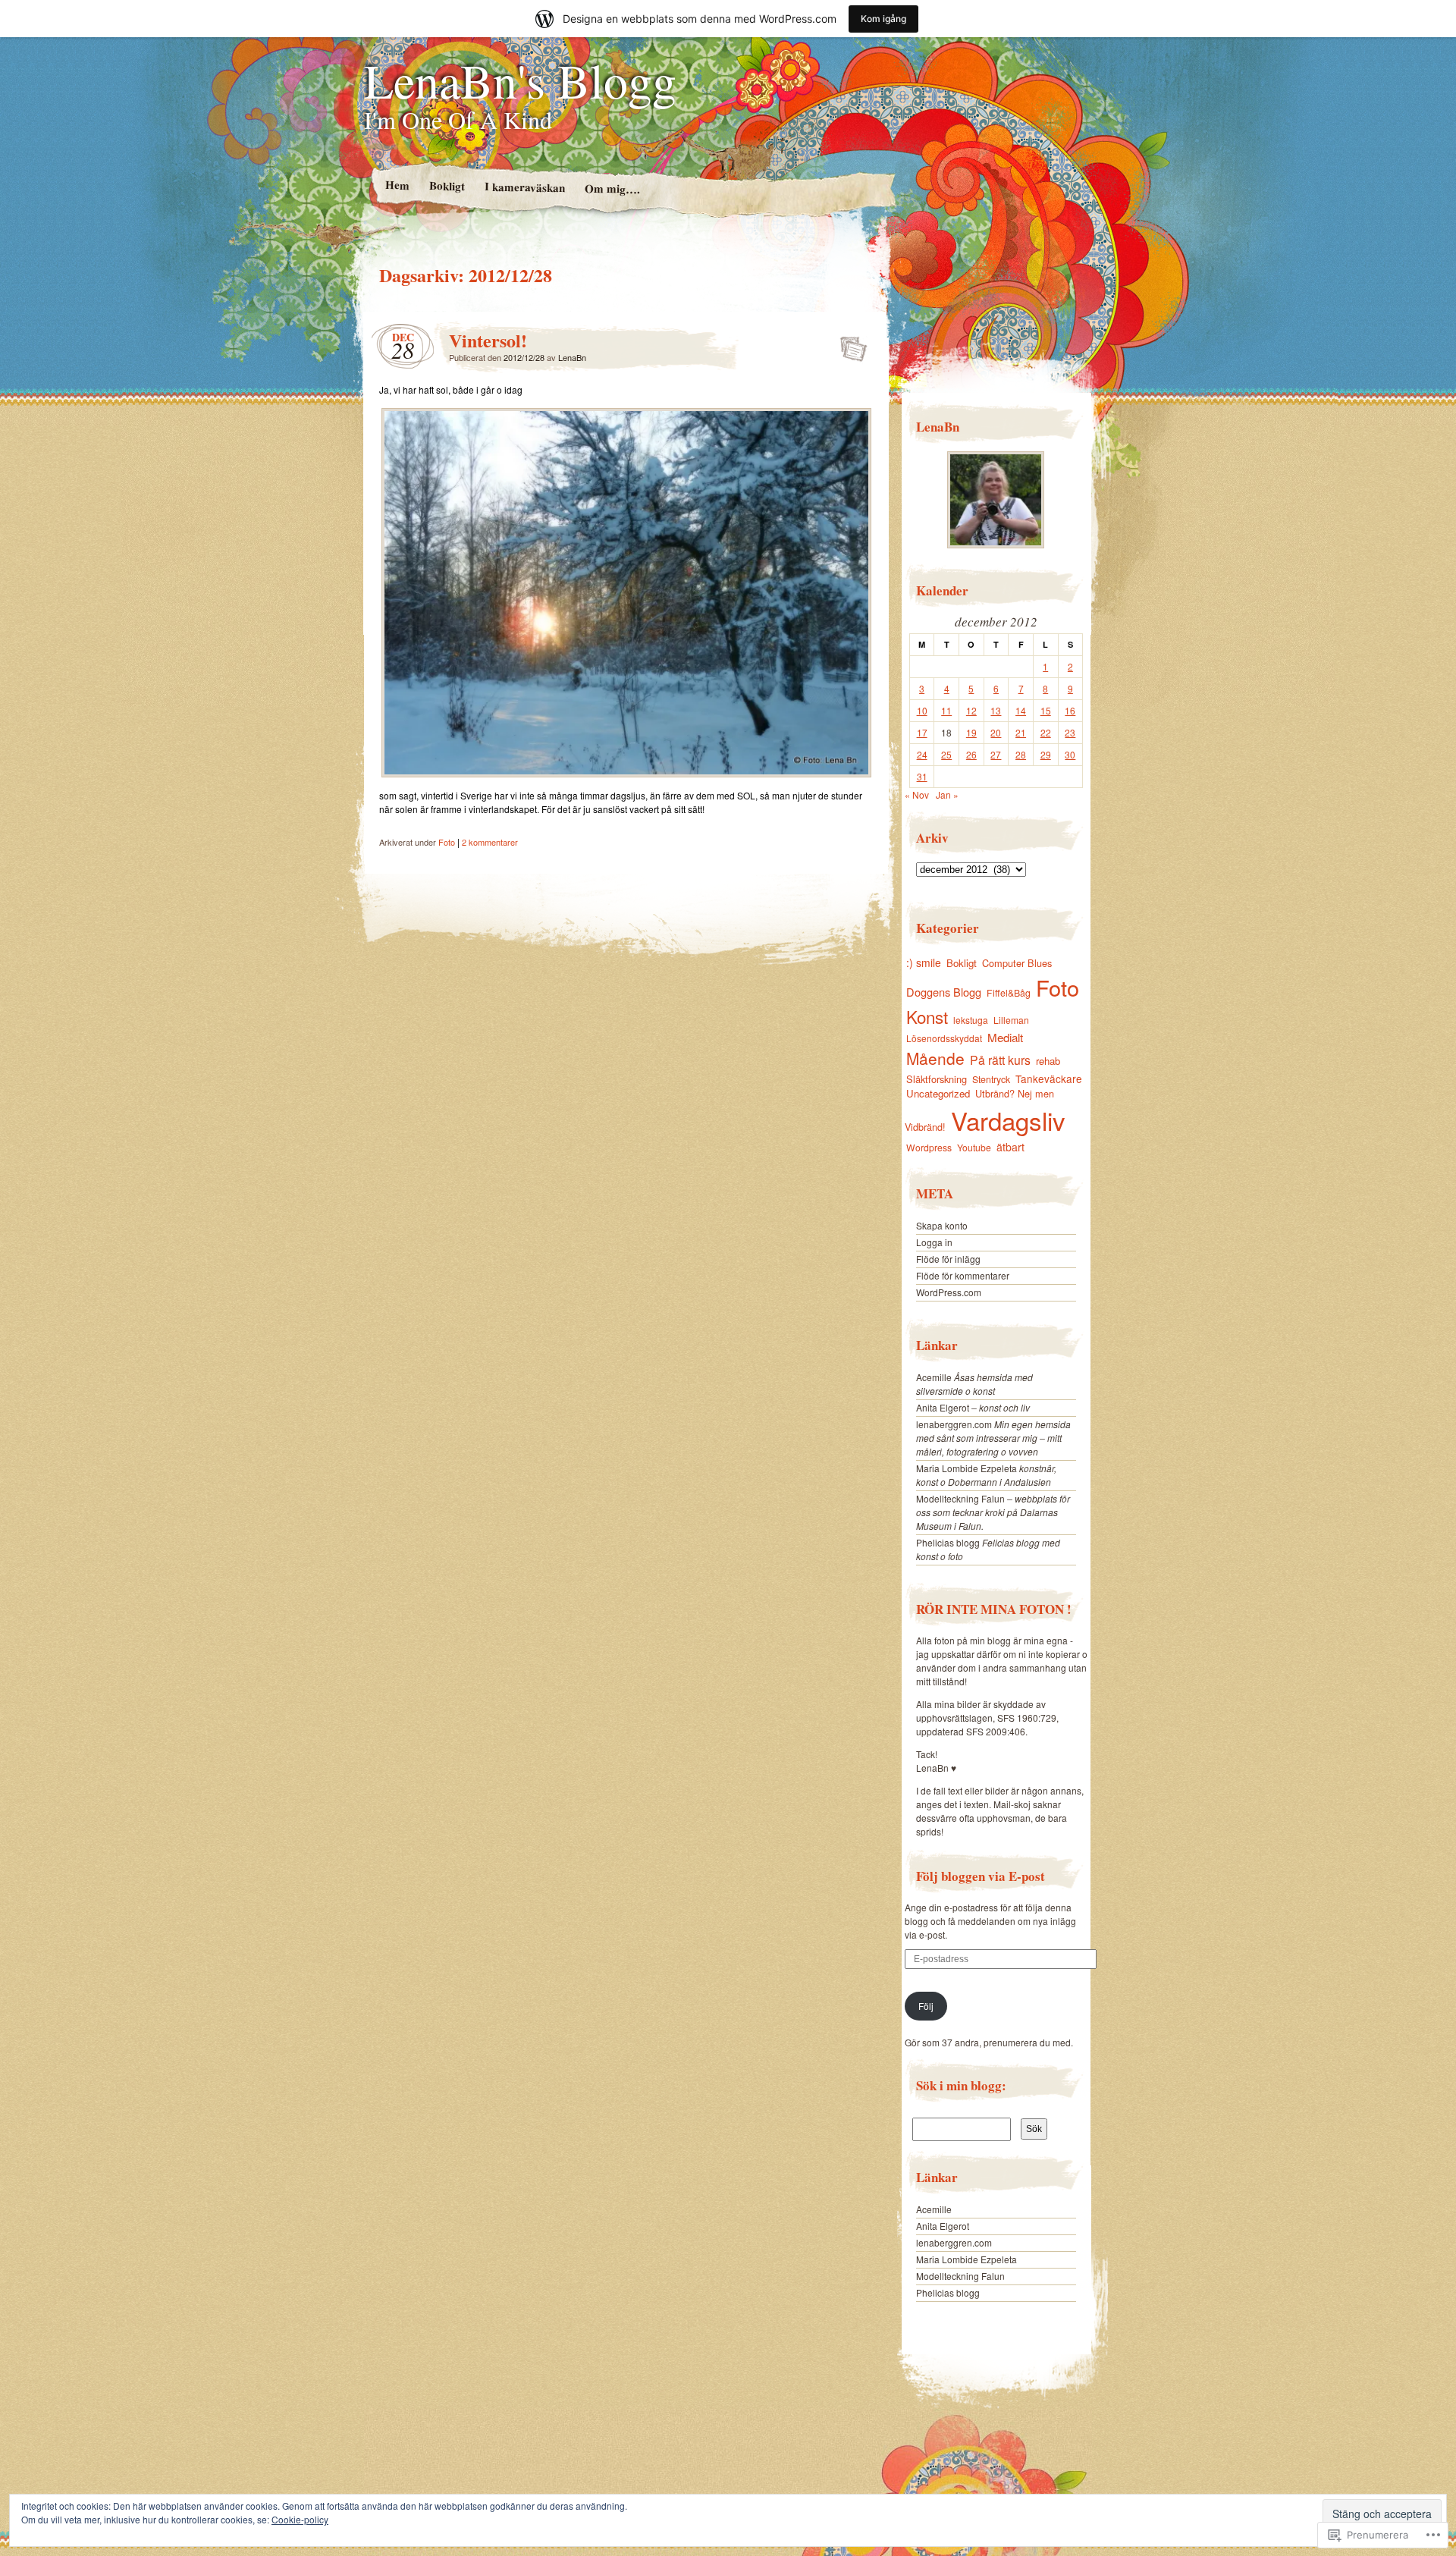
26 (971, 754)
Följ (926, 2006)
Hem (397, 185)
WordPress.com (949, 1292)
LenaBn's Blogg (520, 80)
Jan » (947, 794)
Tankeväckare (1049, 1079)
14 (1021, 710)
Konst (927, 1016)
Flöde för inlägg (948, 1259)
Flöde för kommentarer (963, 1275)
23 (1070, 732)
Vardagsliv (1008, 1120)
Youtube (974, 1147)
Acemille (934, 1377)
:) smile (924, 962)
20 (996, 732)
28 (1021, 754)
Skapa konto (942, 1225)
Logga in (934, 1242)
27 (996, 754)
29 (1046, 754)
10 (922, 710)
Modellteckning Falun (960, 1498)
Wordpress (929, 1147)
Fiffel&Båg (1009, 992)
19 (971, 732)
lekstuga (971, 1020)
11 (946, 710)
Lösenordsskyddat (944, 1038)
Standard (849, 344)
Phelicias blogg (948, 1542)
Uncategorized (938, 1093)
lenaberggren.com (954, 1424)
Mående (935, 1058)
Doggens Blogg (944, 992)
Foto (447, 842)
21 (1021, 732)
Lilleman (1011, 1020)
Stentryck (991, 1079)
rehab (1048, 1061)
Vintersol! (488, 340)
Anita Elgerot (943, 1407)
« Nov (917, 794)
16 (1070, 710)
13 (996, 710)
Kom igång (883, 19)
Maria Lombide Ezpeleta (966, 1468)
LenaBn (572, 357)
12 (971, 710)
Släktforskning (937, 1079)
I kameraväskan (524, 187)
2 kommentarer (490, 842)
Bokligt (446, 185)
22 (1046, 732)
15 (1046, 710)
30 (1070, 754)
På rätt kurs (1000, 1060)
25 (946, 754)
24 (922, 754)
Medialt (1005, 1037)
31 (922, 776)
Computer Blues (1017, 963)
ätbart (1010, 1147)
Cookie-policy (300, 2519)
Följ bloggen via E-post (981, 1876)
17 (922, 732)
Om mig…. (612, 188)
